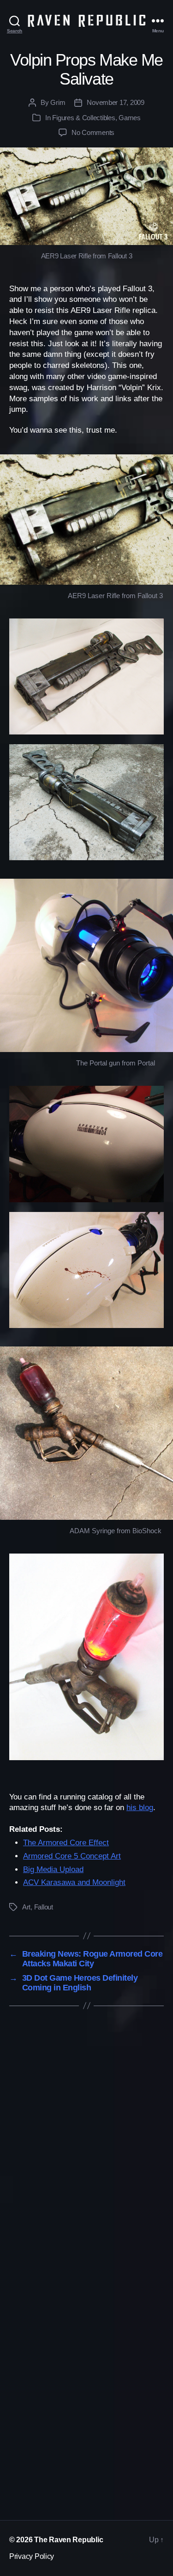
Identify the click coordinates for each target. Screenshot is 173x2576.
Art (26, 1907)
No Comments (93, 132)
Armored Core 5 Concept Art (72, 1856)
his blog (140, 1808)
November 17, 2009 (116, 102)
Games (130, 118)
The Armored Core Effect (66, 1843)
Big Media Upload (53, 1869)
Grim (58, 102)
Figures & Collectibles (84, 118)
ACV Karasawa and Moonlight (74, 1882)
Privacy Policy (32, 2556)
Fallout (44, 1907)
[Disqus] (86, 2145)
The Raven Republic (69, 2540)
